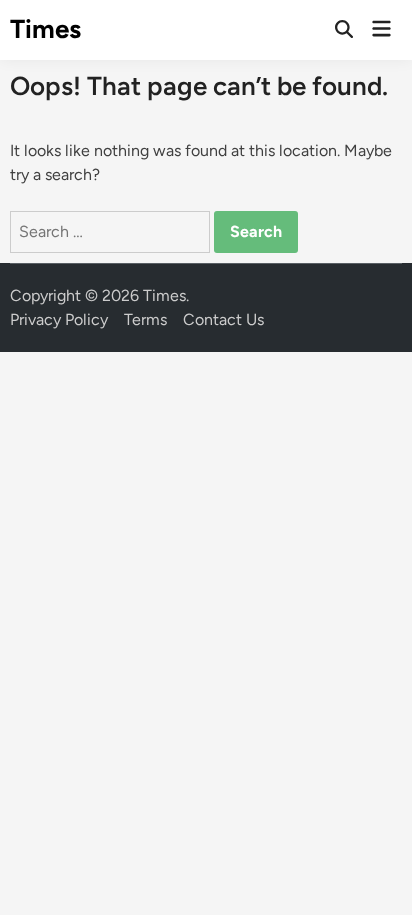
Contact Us (223, 319)
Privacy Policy (59, 319)
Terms (145, 319)
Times (45, 29)
